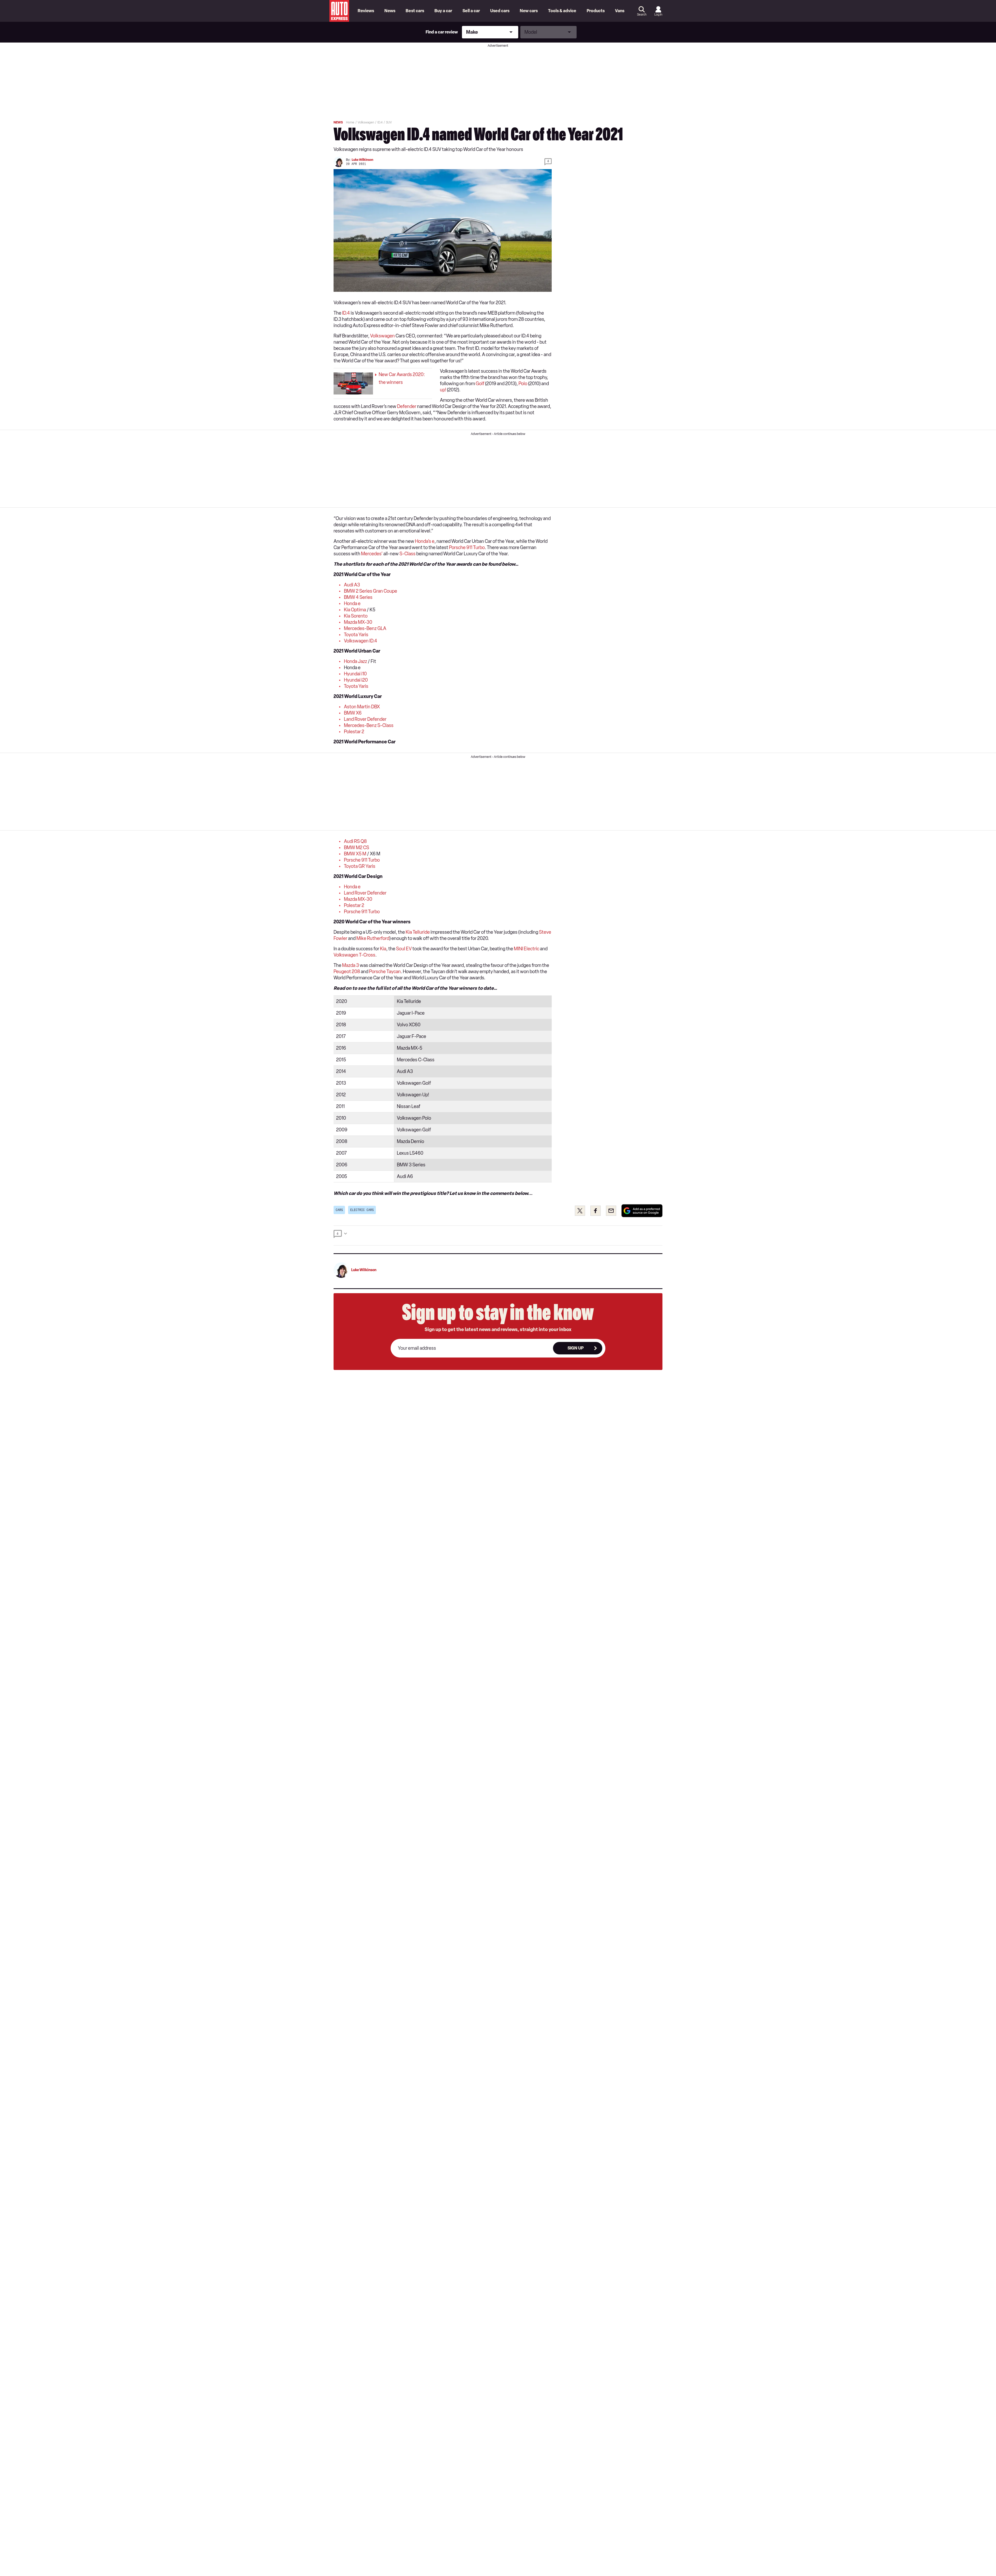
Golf (480, 384)
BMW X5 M (355, 854)
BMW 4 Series (358, 597)
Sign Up (576, 1348)
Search (642, 15)
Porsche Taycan (385, 972)
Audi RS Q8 (355, 841)
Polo (523, 384)
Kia (383, 949)
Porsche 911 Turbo (467, 548)
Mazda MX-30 (358, 622)
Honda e (352, 604)
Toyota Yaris (356, 635)
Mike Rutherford (373, 938)
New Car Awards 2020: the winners (402, 378)
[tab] (498, 1235)
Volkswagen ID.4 (361, 641)
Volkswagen (382, 336)
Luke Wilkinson (362, 160)
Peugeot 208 (347, 972)
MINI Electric (527, 949)
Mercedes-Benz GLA (365, 628)
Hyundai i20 (356, 680)
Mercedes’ (372, 554)
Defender (407, 406)
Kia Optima (355, 610)
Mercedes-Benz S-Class (369, 725)
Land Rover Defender (365, 719)
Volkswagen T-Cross (354, 955)
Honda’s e (425, 541)
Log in (658, 15)
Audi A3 (352, 585)
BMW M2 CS (357, 848)
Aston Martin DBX (362, 707)
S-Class (407, 554)
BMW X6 (353, 713)
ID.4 (346, 313)
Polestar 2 (354, 732)
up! (443, 390)
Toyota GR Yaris (360, 866)
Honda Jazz (355, 661)
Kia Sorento (356, 616)
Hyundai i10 (355, 674)
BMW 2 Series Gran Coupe (371, 591)
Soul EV (404, 949)
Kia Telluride (418, 932)
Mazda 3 (351, 965)
